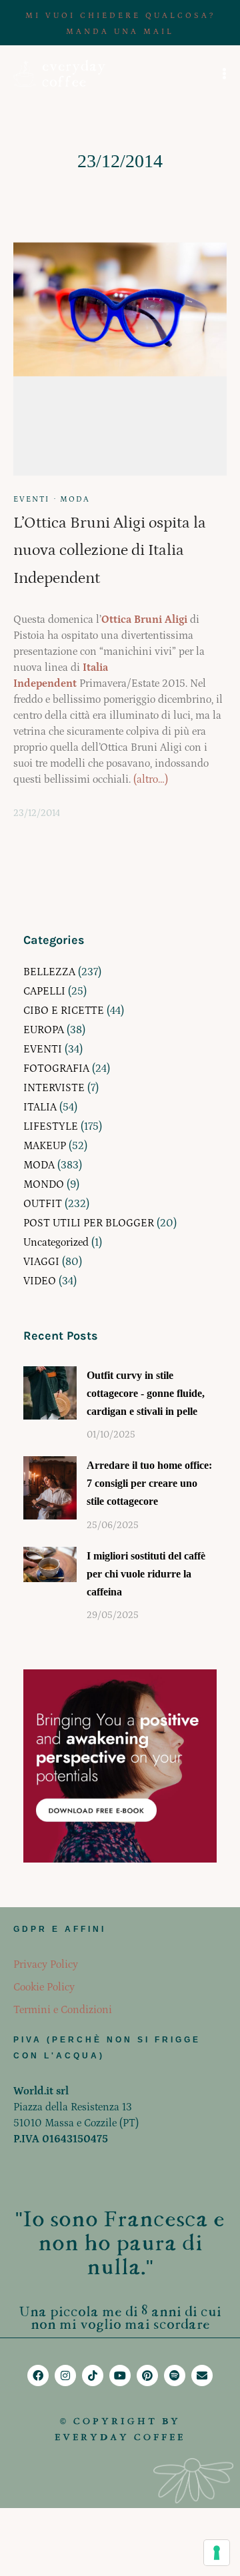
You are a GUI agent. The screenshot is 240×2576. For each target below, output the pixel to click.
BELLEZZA (49, 972)
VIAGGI (41, 1262)
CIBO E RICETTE (64, 1011)
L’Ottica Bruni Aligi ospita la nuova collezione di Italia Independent (110, 551)
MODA (75, 499)
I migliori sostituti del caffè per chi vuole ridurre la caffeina (146, 1574)
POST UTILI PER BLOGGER (89, 1223)
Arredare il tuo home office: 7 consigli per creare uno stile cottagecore (149, 1483)
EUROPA (44, 1030)
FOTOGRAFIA (56, 1069)
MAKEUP (45, 1146)
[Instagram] (65, 2375)
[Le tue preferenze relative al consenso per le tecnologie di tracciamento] (217, 2553)
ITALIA (40, 1107)
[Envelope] (202, 2375)
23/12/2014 (37, 813)
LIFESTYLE (51, 1126)
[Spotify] (175, 2375)
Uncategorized (56, 1242)
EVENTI (31, 499)
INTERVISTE (54, 1088)
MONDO (44, 1184)
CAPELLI (44, 991)
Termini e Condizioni (63, 2010)
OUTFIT (43, 1204)
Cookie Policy (44, 1987)
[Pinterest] (147, 2375)
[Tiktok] (93, 2375)
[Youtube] (120, 2375)
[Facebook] (38, 2375)
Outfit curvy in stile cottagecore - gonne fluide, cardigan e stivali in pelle (146, 1393)
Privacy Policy (46, 1964)
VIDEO (40, 1281)
